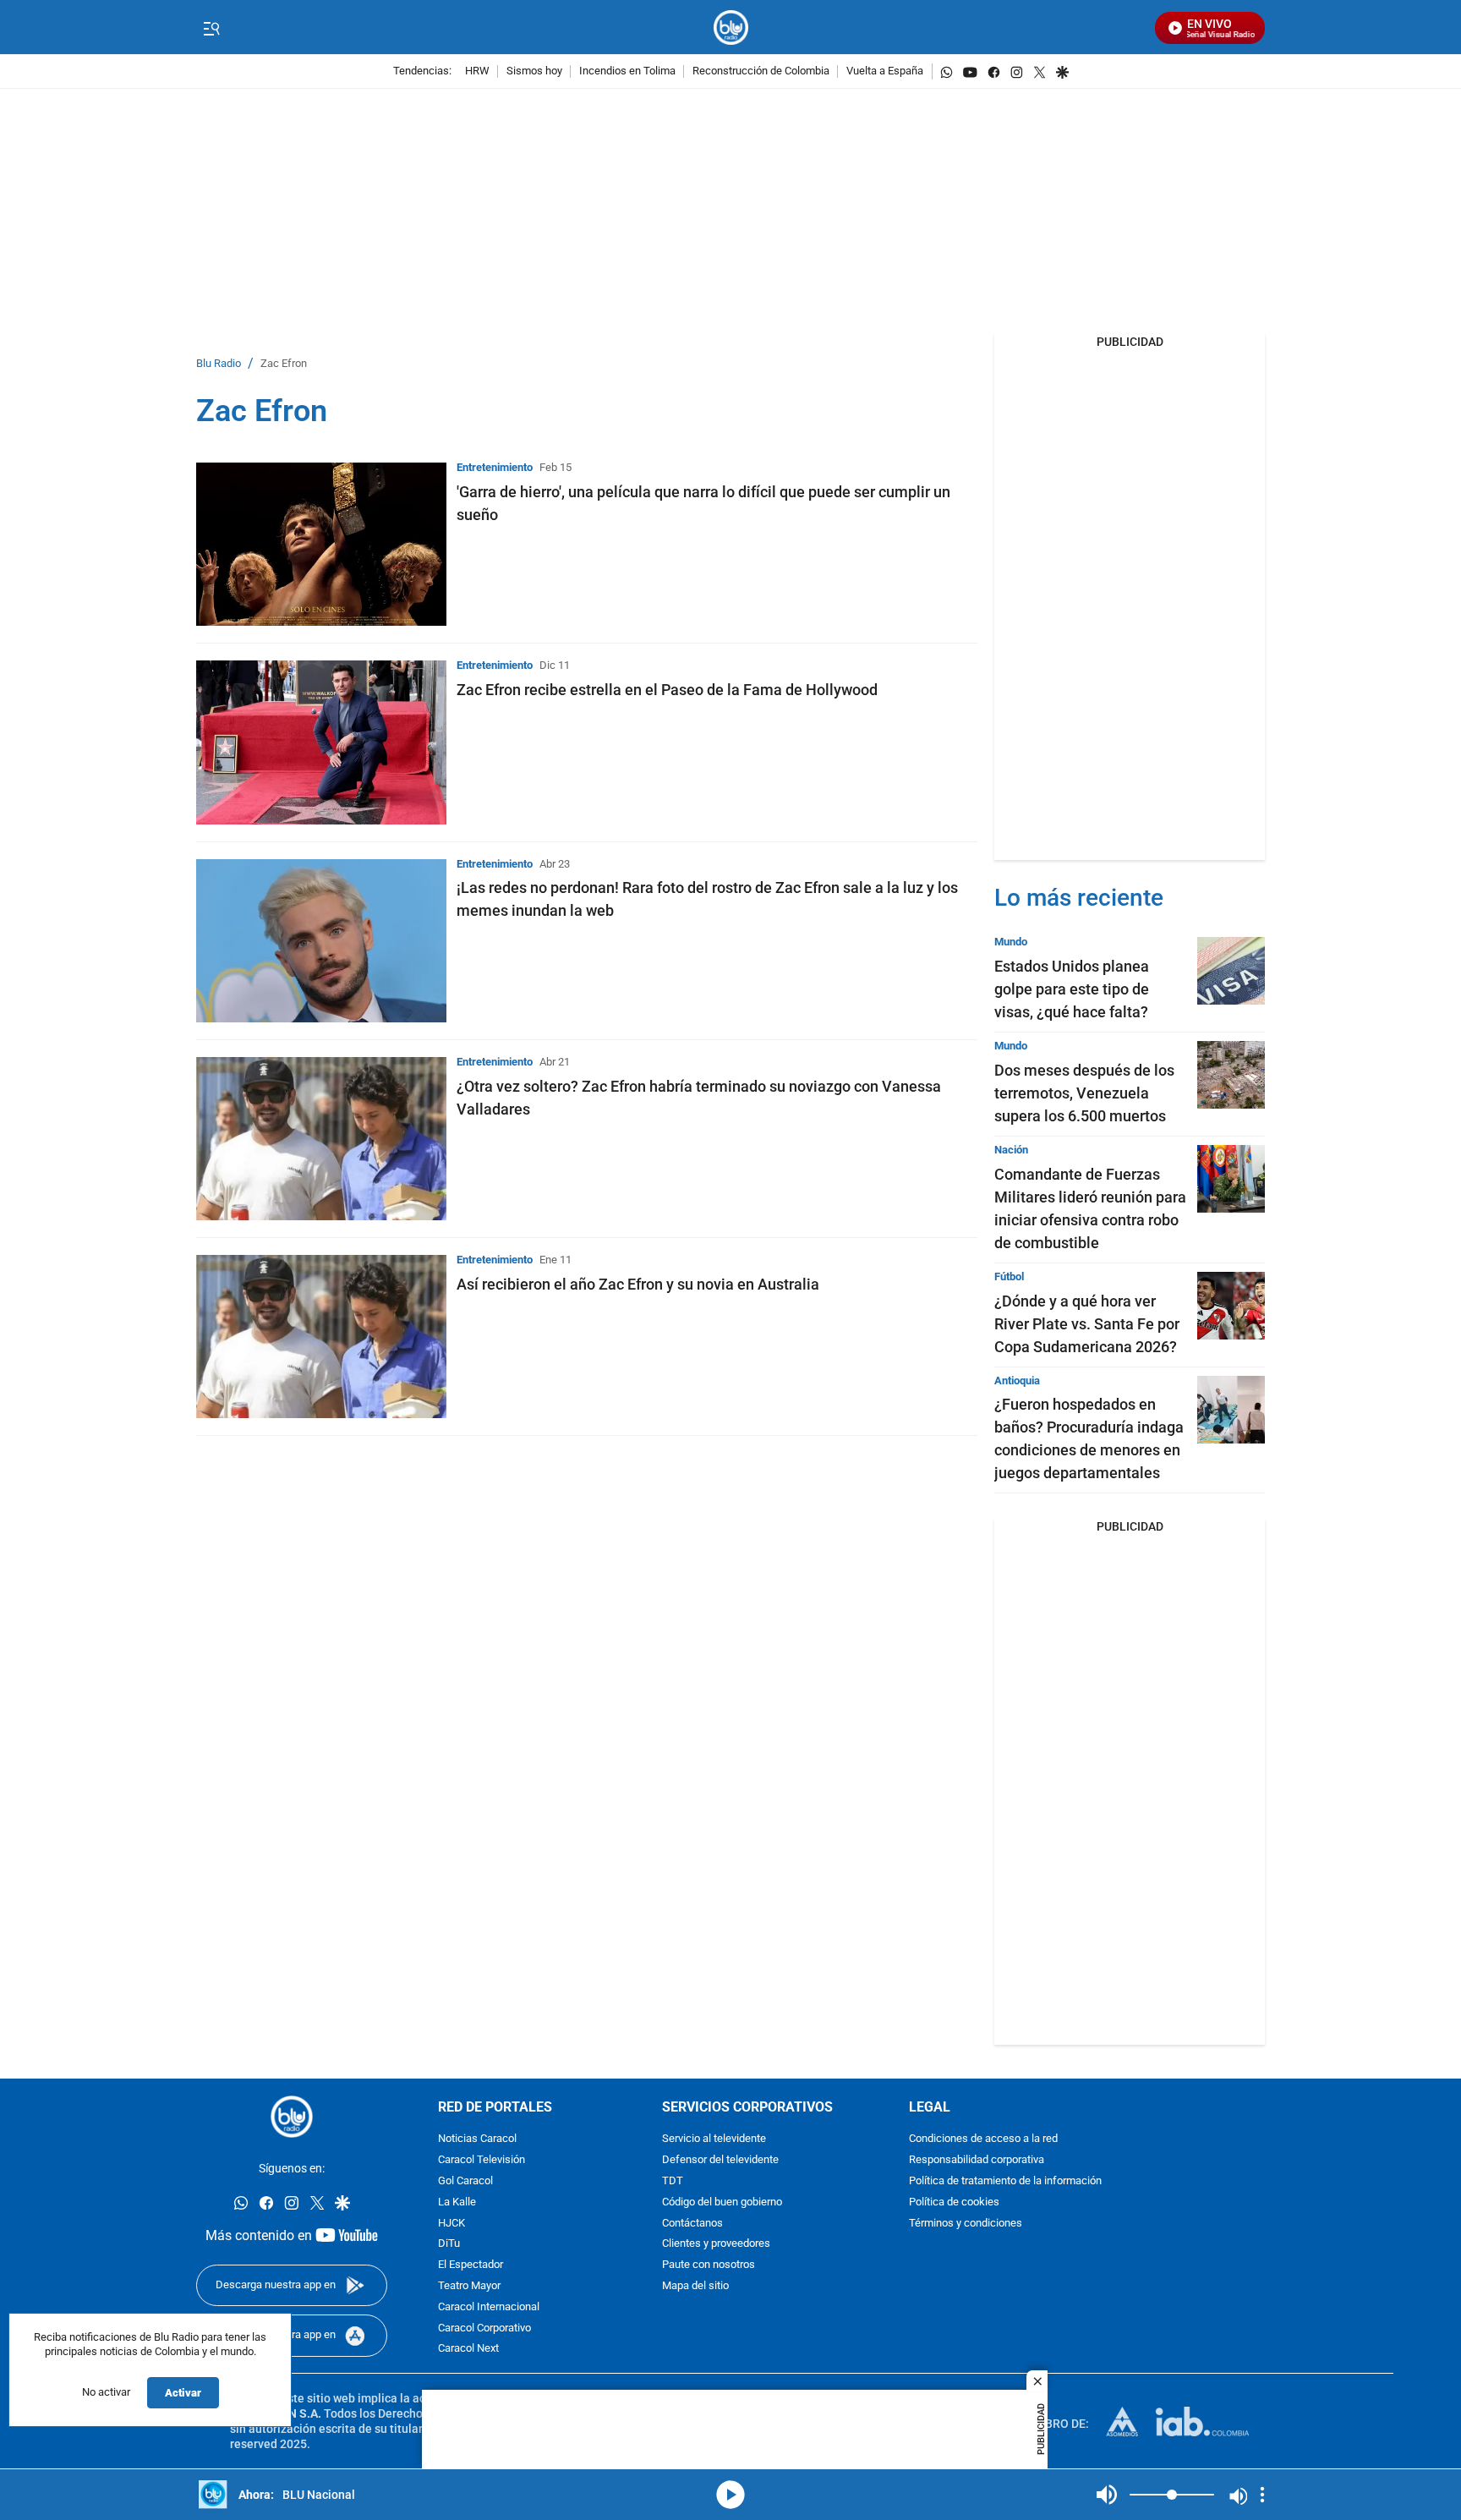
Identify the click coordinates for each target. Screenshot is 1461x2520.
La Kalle (457, 2202)
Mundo (1011, 942)
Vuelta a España (885, 71)
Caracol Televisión (482, 2161)
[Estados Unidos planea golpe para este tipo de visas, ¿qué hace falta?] (1231, 971)
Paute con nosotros (709, 2266)
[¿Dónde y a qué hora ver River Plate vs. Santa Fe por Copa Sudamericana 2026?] (1231, 1306)
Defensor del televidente (720, 2161)
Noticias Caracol (477, 2140)
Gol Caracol (465, 2181)
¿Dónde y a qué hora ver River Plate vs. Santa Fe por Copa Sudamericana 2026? (1087, 1324)
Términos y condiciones (966, 2224)
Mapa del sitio (695, 2286)
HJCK (451, 2224)
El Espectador (471, 2266)
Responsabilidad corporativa (977, 2161)
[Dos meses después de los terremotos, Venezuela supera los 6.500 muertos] (1231, 1075)
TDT (673, 2181)
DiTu (449, 2245)
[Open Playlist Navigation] (1262, 2495)
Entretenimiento (495, 467)
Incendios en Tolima (627, 71)
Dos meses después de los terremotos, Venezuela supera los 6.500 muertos (1084, 1093)
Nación (1011, 1150)
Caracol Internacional (489, 2307)
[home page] (731, 27)
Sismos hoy (534, 71)
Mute (1107, 2495)
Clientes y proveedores (716, 2245)
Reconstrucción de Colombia (761, 71)
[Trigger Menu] (211, 28)
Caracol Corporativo (484, 2328)
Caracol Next (468, 2350)
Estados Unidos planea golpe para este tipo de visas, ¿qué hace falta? (1072, 989)
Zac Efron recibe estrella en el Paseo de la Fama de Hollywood (667, 690)
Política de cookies (954, 2202)
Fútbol (1009, 1276)
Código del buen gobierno (722, 2202)
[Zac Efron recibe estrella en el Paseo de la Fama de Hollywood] (321, 742)
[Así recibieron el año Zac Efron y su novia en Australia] (321, 1337)
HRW (477, 71)
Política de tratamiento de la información (1005, 2181)
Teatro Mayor (469, 2286)
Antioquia (1017, 1381)
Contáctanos (692, 2224)
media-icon (730, 2495)
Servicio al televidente (714, 2140)
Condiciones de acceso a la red (983, 2140)
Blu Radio (219, 364)
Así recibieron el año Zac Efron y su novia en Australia (638, 1284)
